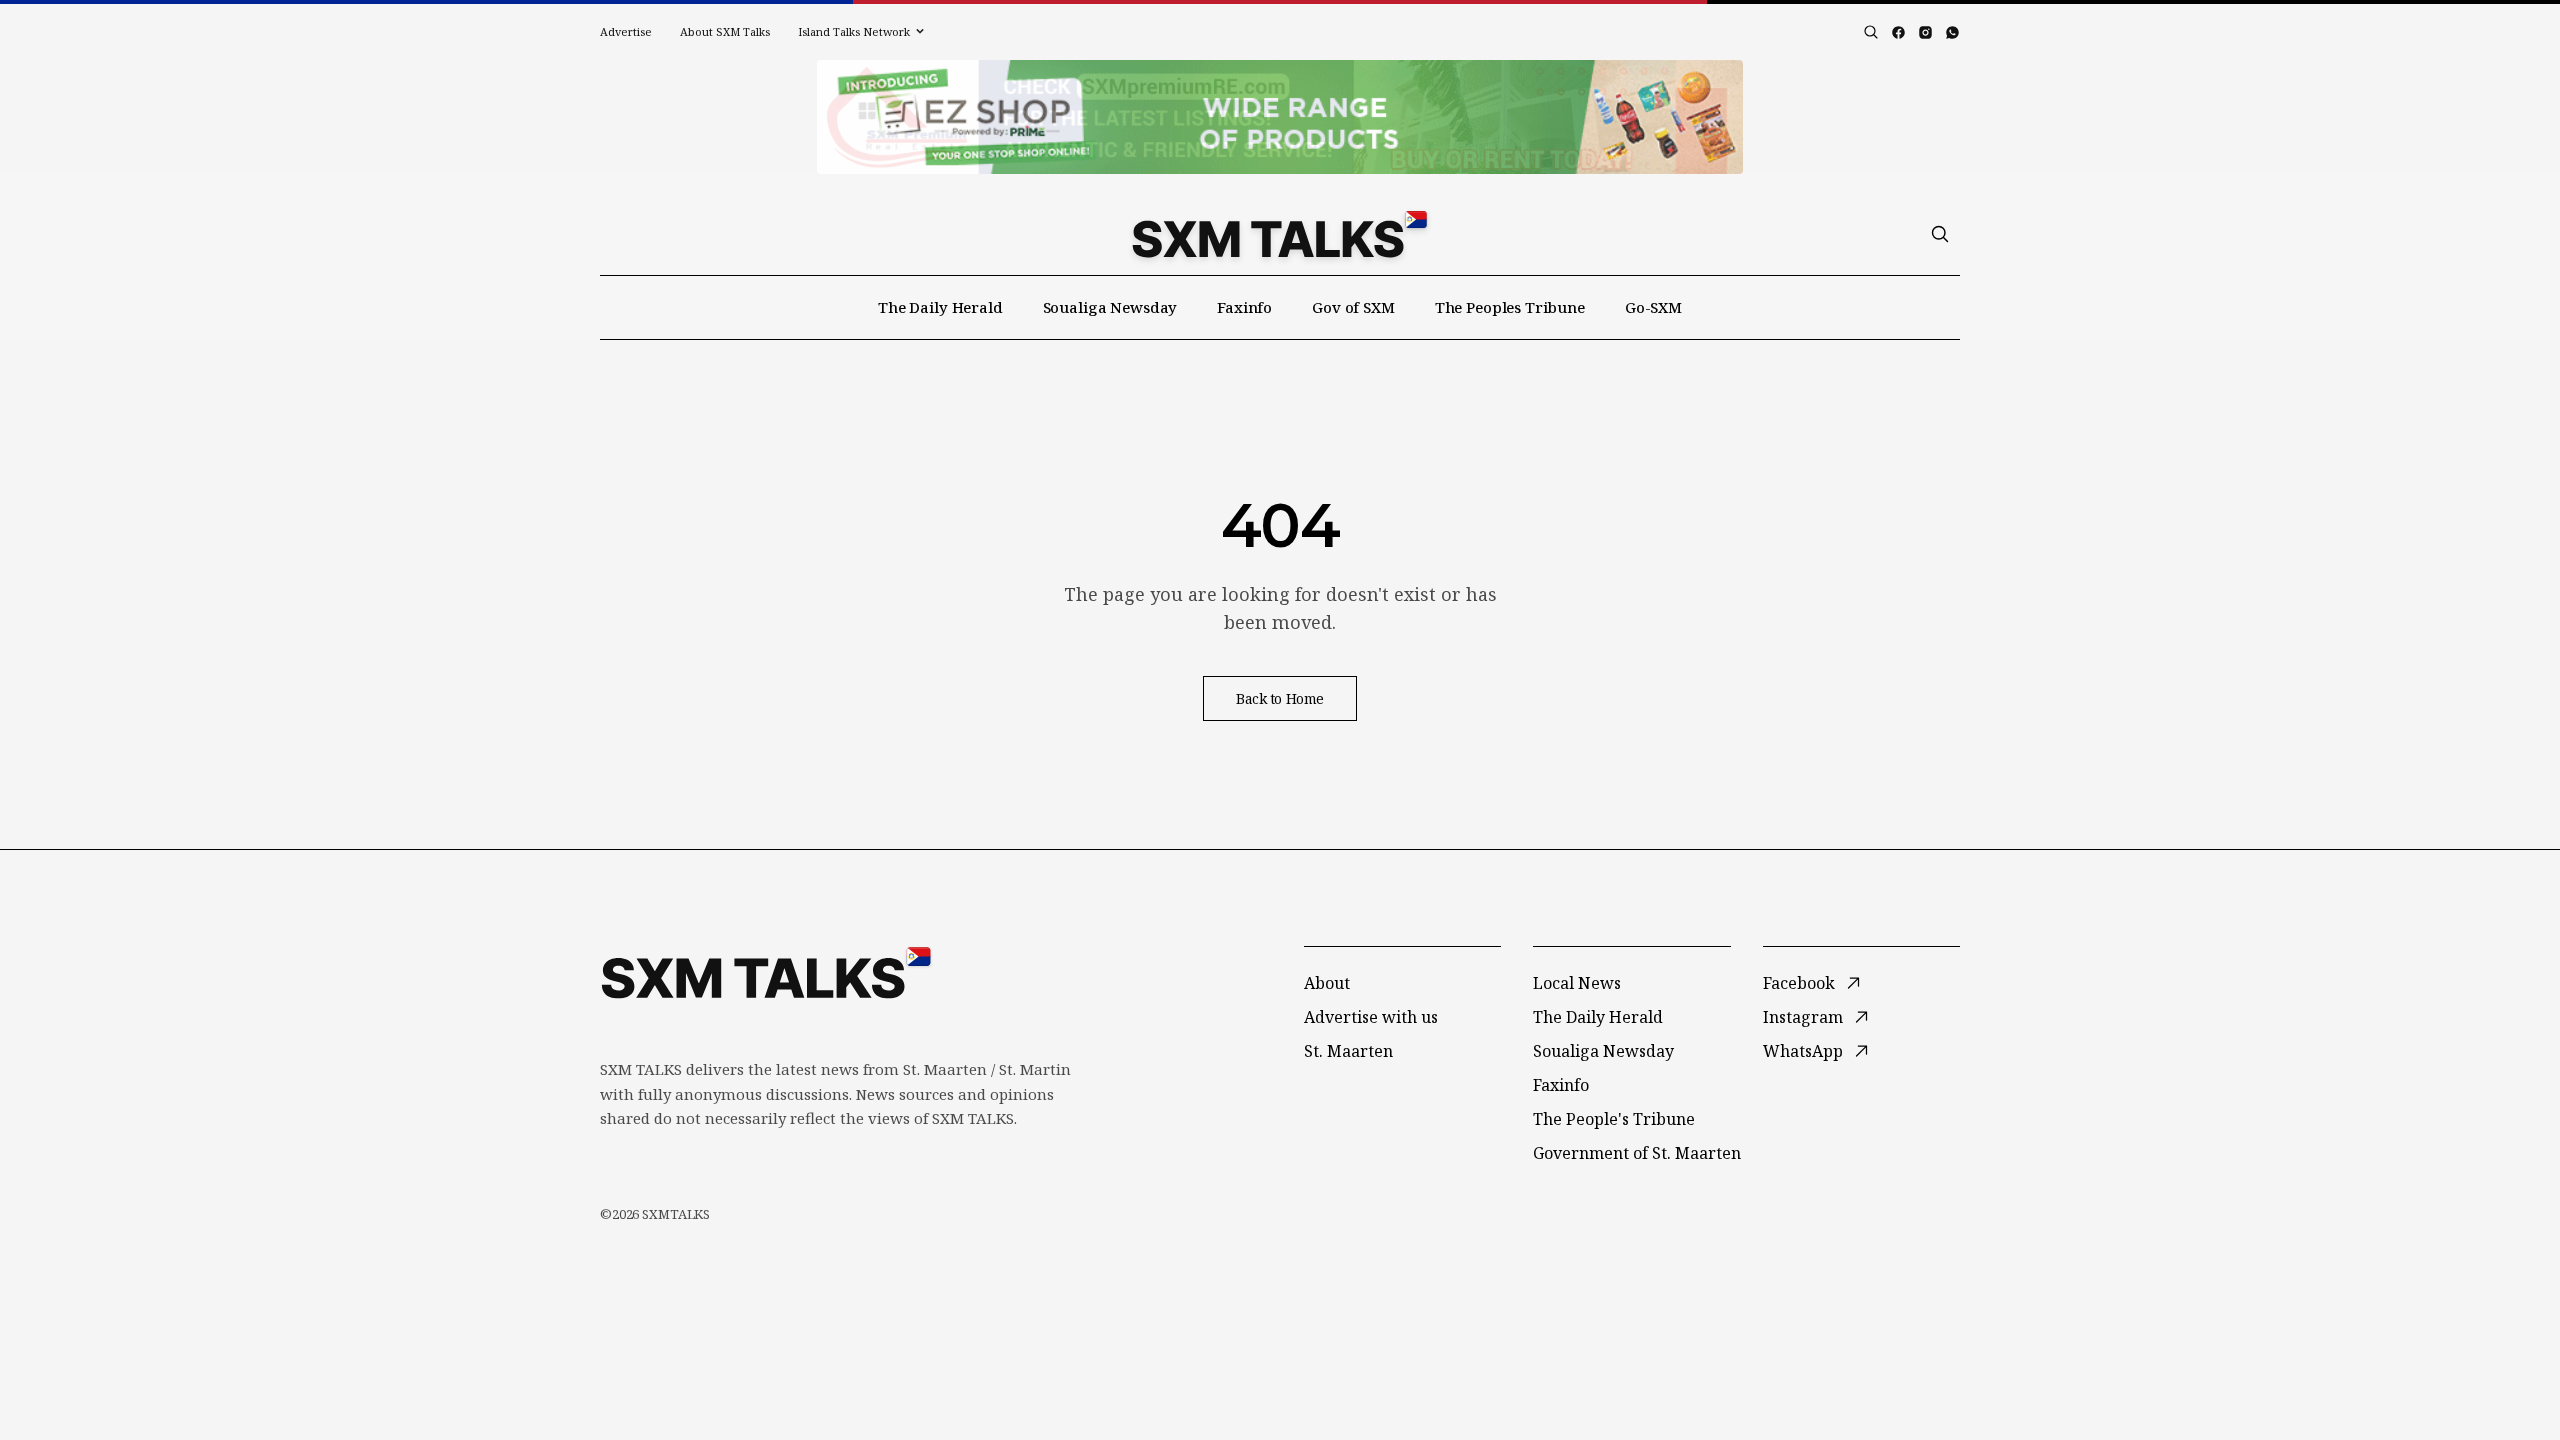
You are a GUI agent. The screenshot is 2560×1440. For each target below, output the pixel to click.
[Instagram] (1925, 32)
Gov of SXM (1353, 307)
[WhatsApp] (1952, 32)
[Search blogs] (1871, 32)
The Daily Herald (940, 307)
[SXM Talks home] (1279, 234)
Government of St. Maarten (1637, 1153)
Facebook (1799, 983)
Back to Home (1280, 698)
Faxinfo (1244, 307)
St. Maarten (1348, 1051)
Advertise (626, 31)
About (1327, 983)
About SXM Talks (725, 31)
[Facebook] (1898, 32)
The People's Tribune (1614, 1119)
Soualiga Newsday (1110, 307)
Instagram (1803, 1017)
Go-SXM (1653, 307)
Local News (1577, 983)
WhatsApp (1803, 1051)
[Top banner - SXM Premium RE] (1280, 117)
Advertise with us (1371, 1017)
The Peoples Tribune (1510, 307)
